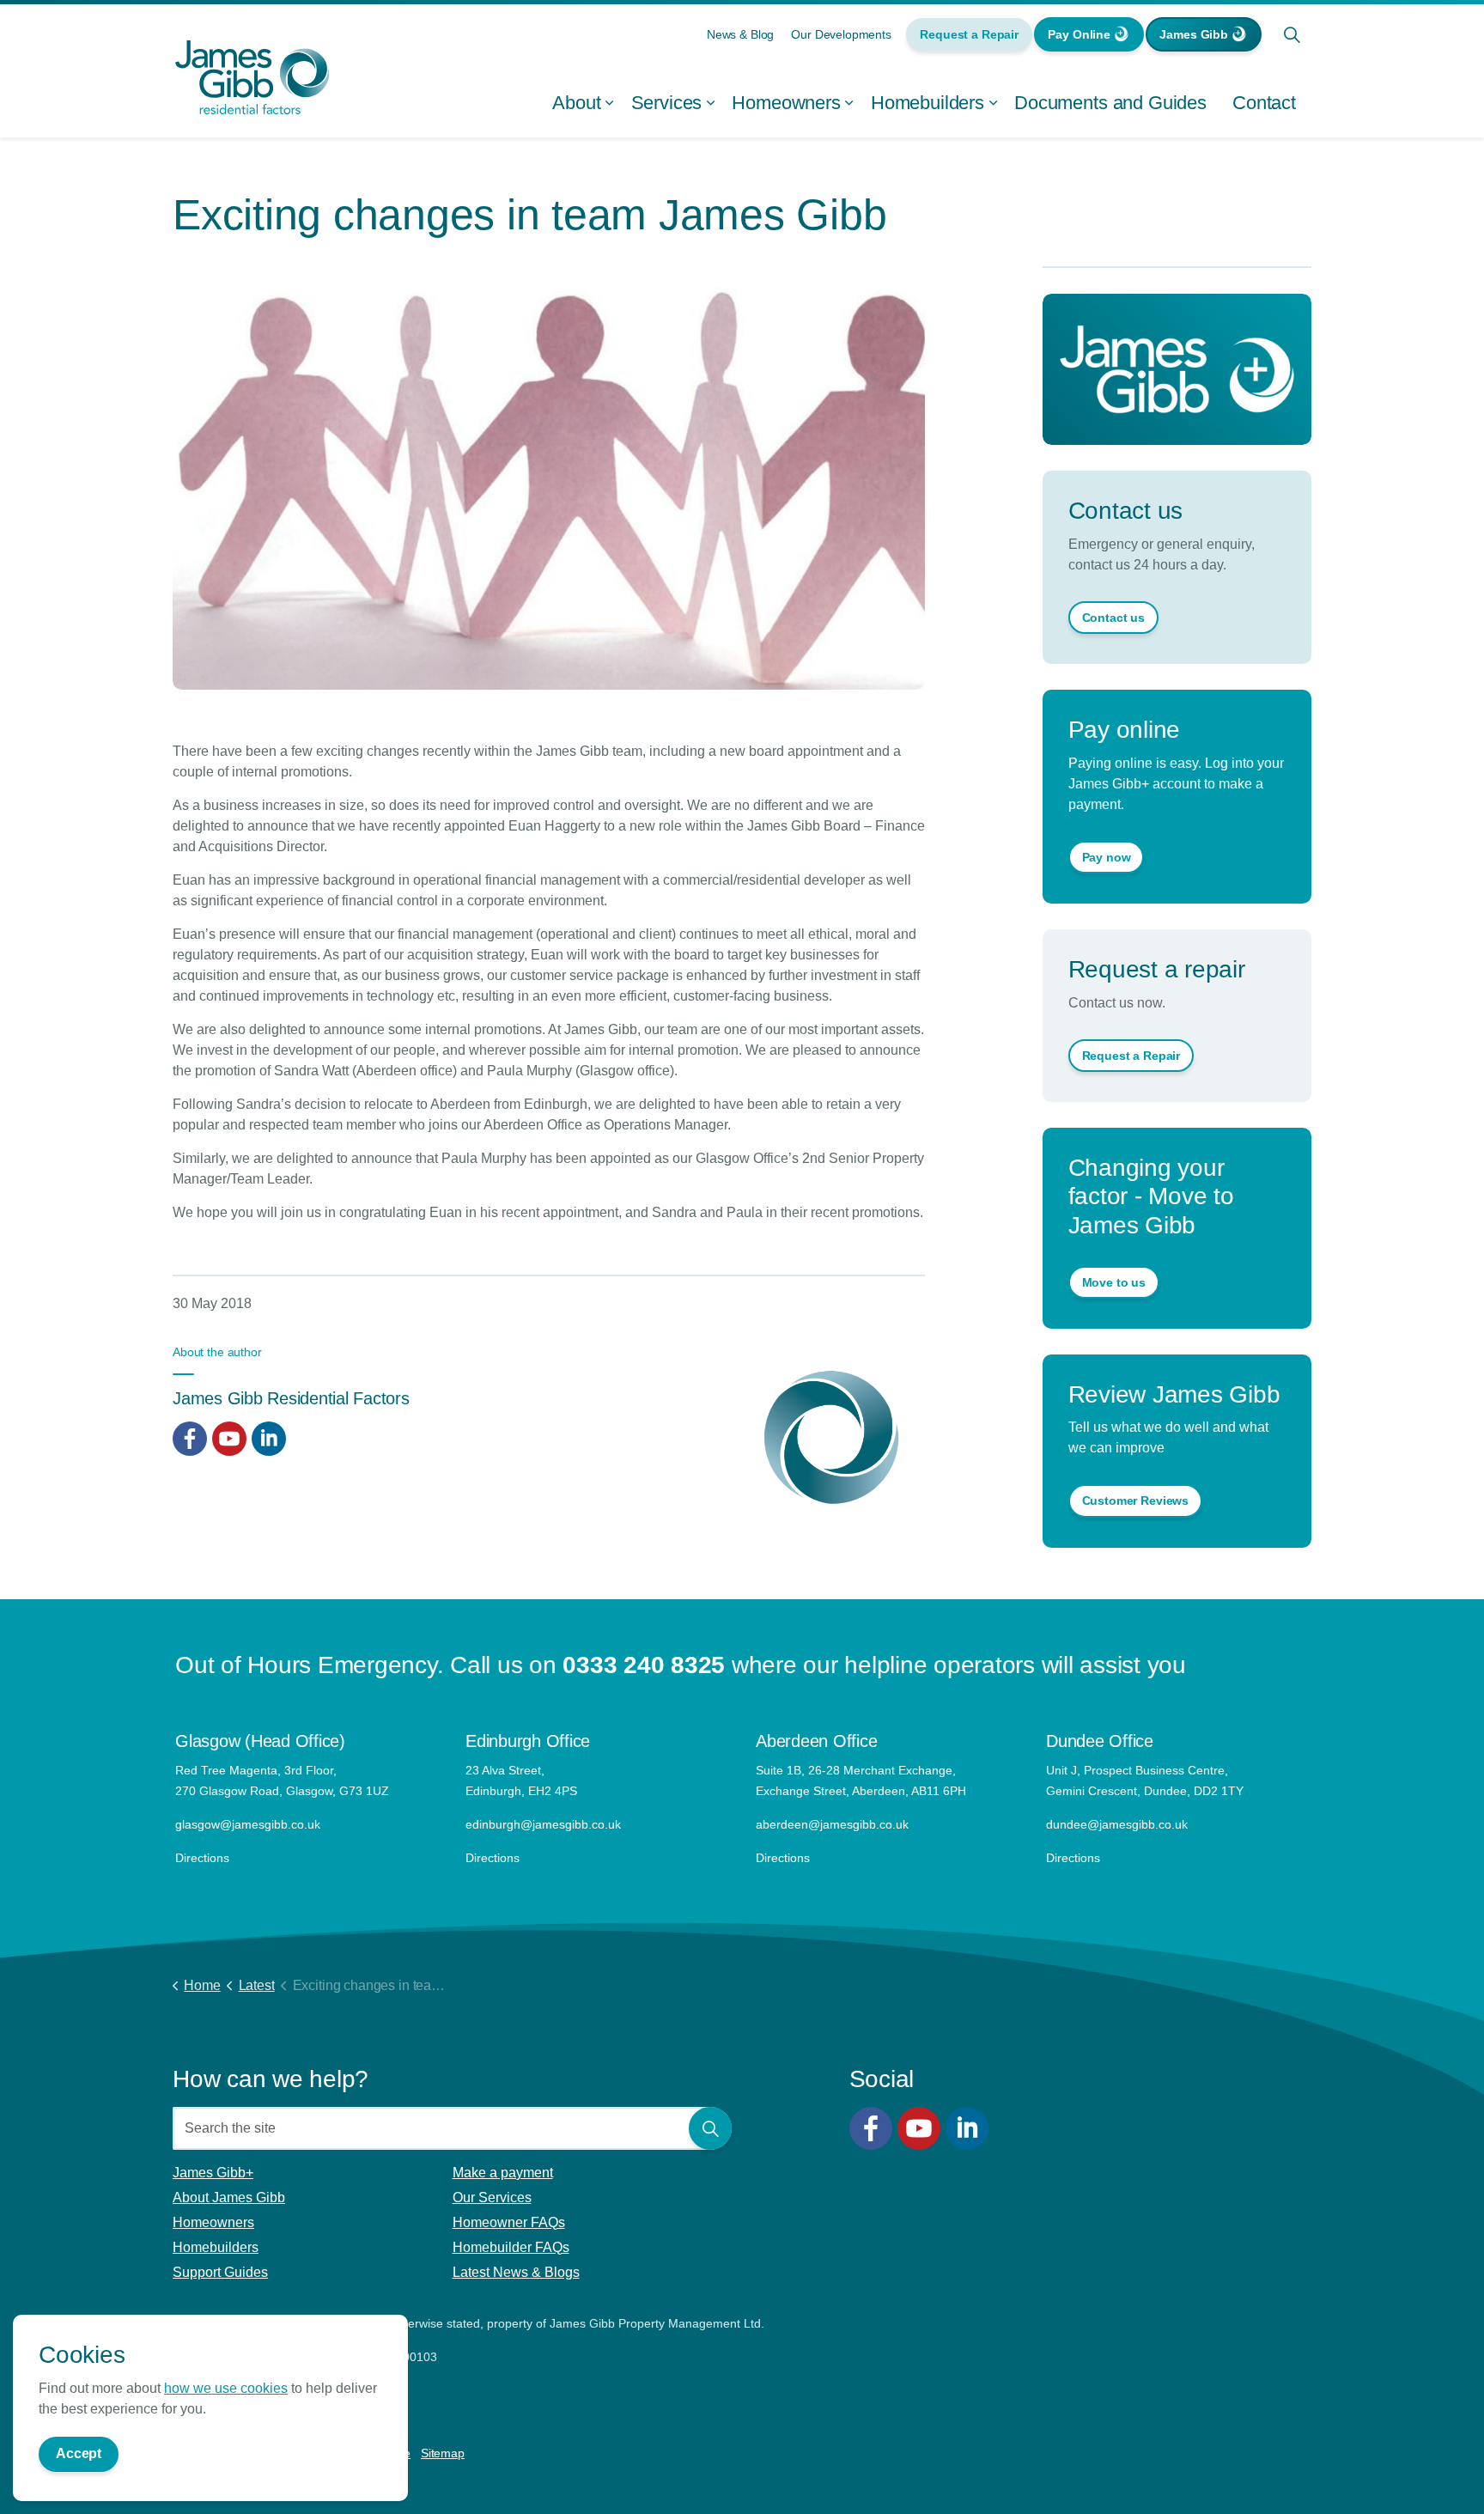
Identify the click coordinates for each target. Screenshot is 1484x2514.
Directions (202, 1858)
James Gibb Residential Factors (291, 1398)
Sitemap (443, 2453)
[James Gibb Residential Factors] (252, 77)
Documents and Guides (1110, 103)
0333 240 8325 (644, 1665)
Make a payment (503, 2173)
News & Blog (740, 34)
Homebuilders (927, 103)
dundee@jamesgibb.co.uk (1119, 1824)
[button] (710, 2128)
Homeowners (786, 103)
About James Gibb (229, 2197)
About (576, 103)
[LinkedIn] (967, 2128)
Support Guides (220, 2272)
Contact (1264, 103)
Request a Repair (969, 34)
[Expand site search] (1292, 34)
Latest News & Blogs (516, 2272)
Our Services (492, 2197)
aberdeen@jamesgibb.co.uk (834, 1824)
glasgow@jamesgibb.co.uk (249, 1824)
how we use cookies (226, 2387)
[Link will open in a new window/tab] (190, 1439)
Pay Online (1079, 34)
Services (667, 103)
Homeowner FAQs (509, 2222)
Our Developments (841, 34)
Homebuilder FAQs (511, 2247)
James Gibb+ (213, 2173)
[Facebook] (871, 2128)
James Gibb (1194, 34)
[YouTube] (919, 2128)
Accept (79, 2453)
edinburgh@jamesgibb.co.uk (543, 1824)
